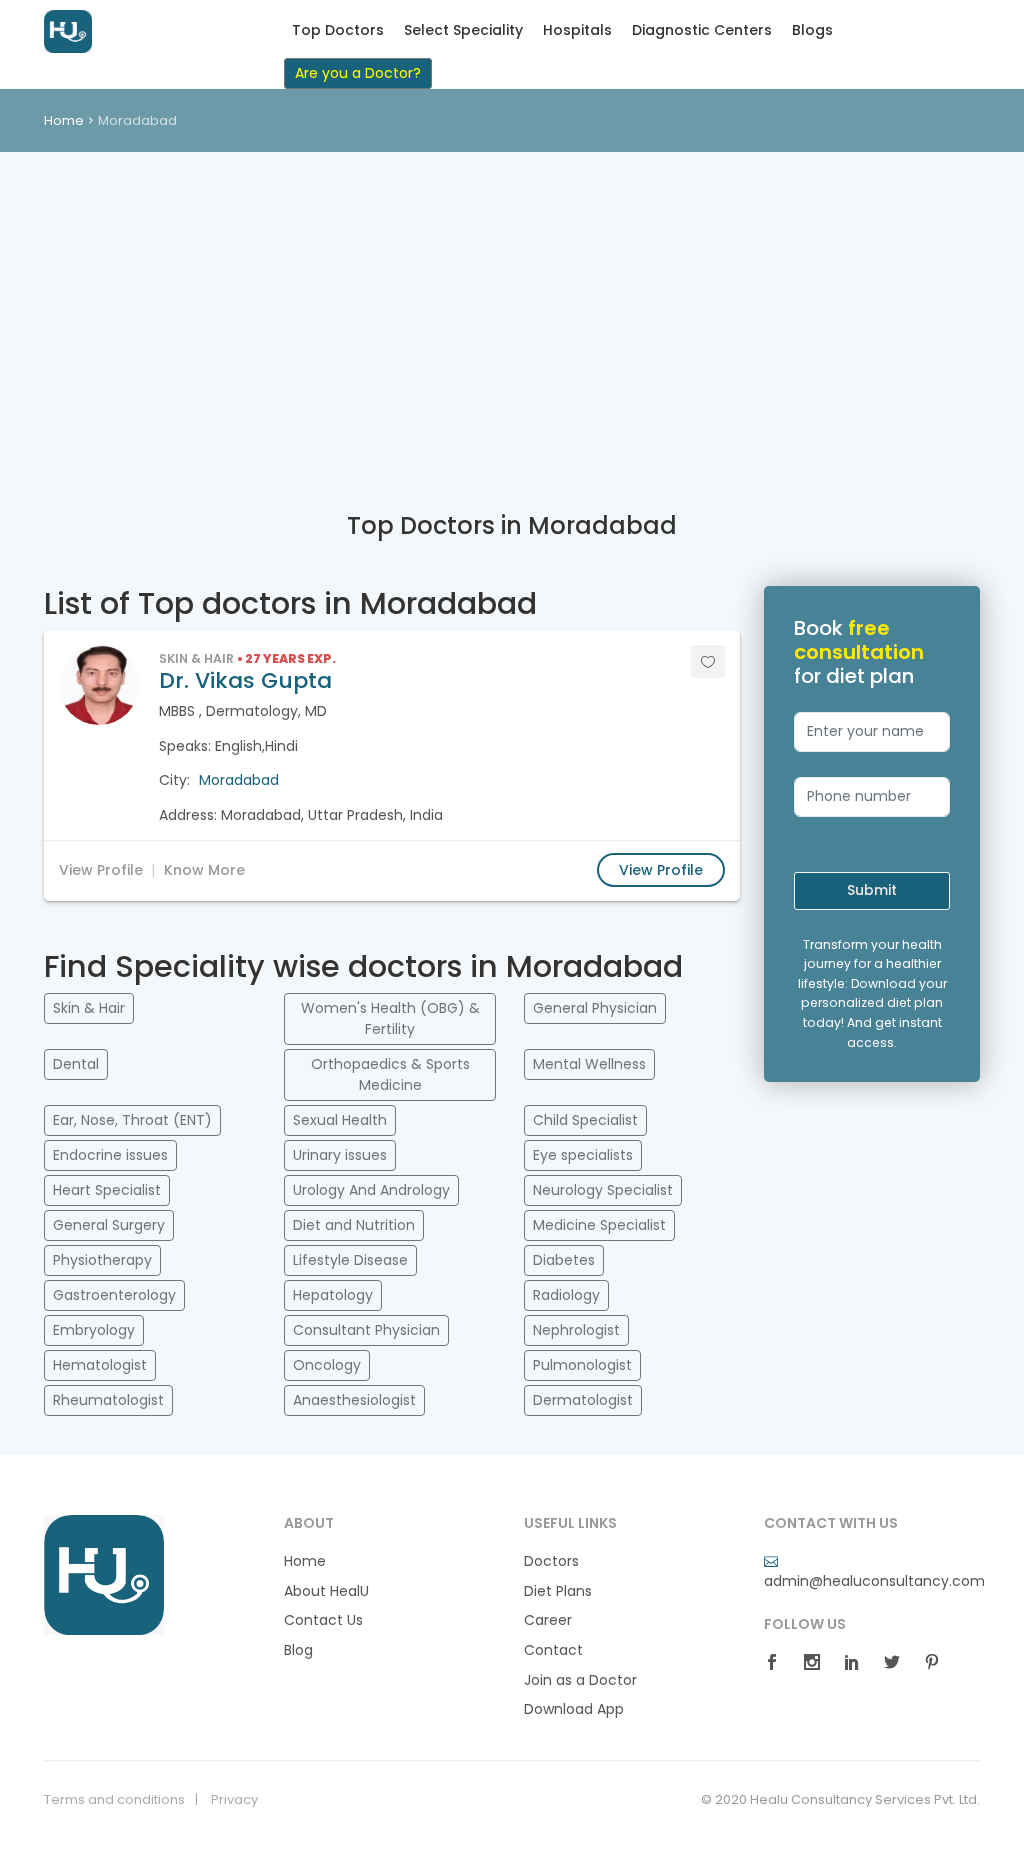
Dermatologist (583, 1400)
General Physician (595, 1008)
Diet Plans (558, 1591)
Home (64, 120)
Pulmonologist (582, 1365)
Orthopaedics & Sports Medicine (390, 1074)
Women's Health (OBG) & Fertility (390, 1018)
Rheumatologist (108, 1400)
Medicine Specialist (599, 1225)
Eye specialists (583, 1155)
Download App (574, 1709)
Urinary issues (340, 1155)
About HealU (326, 1591)
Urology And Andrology (371, 1190)
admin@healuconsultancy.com (874, 1581)
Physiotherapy (102, 1260)
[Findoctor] (104, 1574)
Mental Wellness (589, 1064)
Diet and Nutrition (354, 1225)
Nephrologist (576, 1330)
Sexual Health (340, 1120)
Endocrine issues (110, 1155)
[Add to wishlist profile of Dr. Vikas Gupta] (708, 661)
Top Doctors (338, 30)
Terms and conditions (114, 1800)
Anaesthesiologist (354, 1400)
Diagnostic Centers (702, 30)
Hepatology (333, 1295)
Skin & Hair (89, 1008)
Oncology (327, 1365)
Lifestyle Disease (350, 1260)
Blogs (812, 30)
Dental (76, 1064)
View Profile (101, 870)
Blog (298, 1650)
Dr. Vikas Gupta (245, 680)
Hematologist (100, 1365)
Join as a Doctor (580, 1680)
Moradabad (239, 780)
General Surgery (109, 1225)
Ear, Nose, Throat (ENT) (132, 1120)
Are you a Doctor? (358, 73)
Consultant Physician (366, 1330)
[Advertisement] (512, 302)
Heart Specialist (107, 1190)
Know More (204, 870)
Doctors (551, 1561)
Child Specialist (585, 1120)
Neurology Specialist (603, 1190)
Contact (553, 1650)
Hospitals (577, 30)
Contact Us (323, 1620)
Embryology (94, 1330)
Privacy (234, 1800)
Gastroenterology (114, 1295)
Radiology (566, 1295)
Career (548, 1620)
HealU (94, 31)
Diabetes (564, 1260)
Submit (872, 890)
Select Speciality (463, 30)
